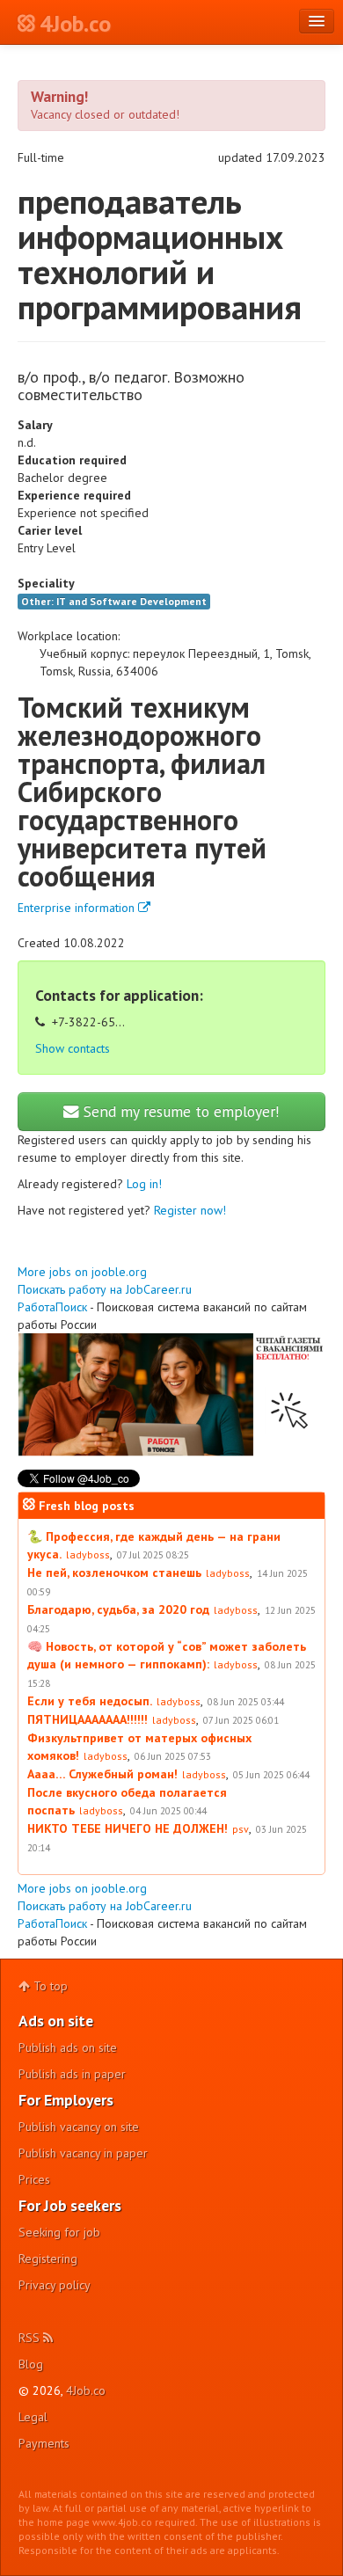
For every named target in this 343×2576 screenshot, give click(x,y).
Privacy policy (55, 2285)
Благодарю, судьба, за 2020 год (118, 1609)
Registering (48, 2259)
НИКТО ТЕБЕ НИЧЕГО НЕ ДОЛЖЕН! (128, 1828)
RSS (31, 2338)
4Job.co (86, 2390)
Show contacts (73, 1048)
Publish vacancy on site (79, 2127)
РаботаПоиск (52, 1307)
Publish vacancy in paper (83, 2153)
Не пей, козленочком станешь (114, 1573)
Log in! (144, 1184)
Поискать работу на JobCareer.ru (105, 1289)
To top (49, 1986)
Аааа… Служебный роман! (102, 1774)
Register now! (190, 1210)
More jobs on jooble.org (82, 1272)
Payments (44, 2443)
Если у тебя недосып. (90, 1701)
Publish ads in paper (72, 2074)
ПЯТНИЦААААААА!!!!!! (88, 1719)
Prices (34, 2179)
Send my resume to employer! (179, 1111)
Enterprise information (78, 908)
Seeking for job (59, 2232)
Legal (33, 2417)
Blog (31, 2364)
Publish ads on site (68, 2047)
